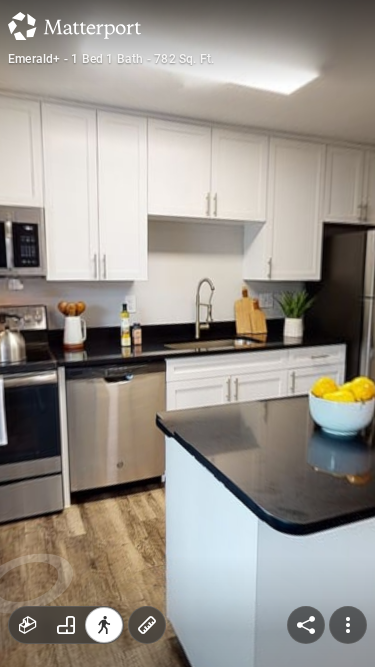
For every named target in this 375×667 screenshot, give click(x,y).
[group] (66, 625)
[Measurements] (147, 625)
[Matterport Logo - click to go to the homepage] (74, 26)
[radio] (28, 625)
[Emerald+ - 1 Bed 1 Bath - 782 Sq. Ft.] (187, 333)
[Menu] (348, 625)
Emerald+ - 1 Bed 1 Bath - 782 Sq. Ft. (111, 59)
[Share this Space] (306, 625)
